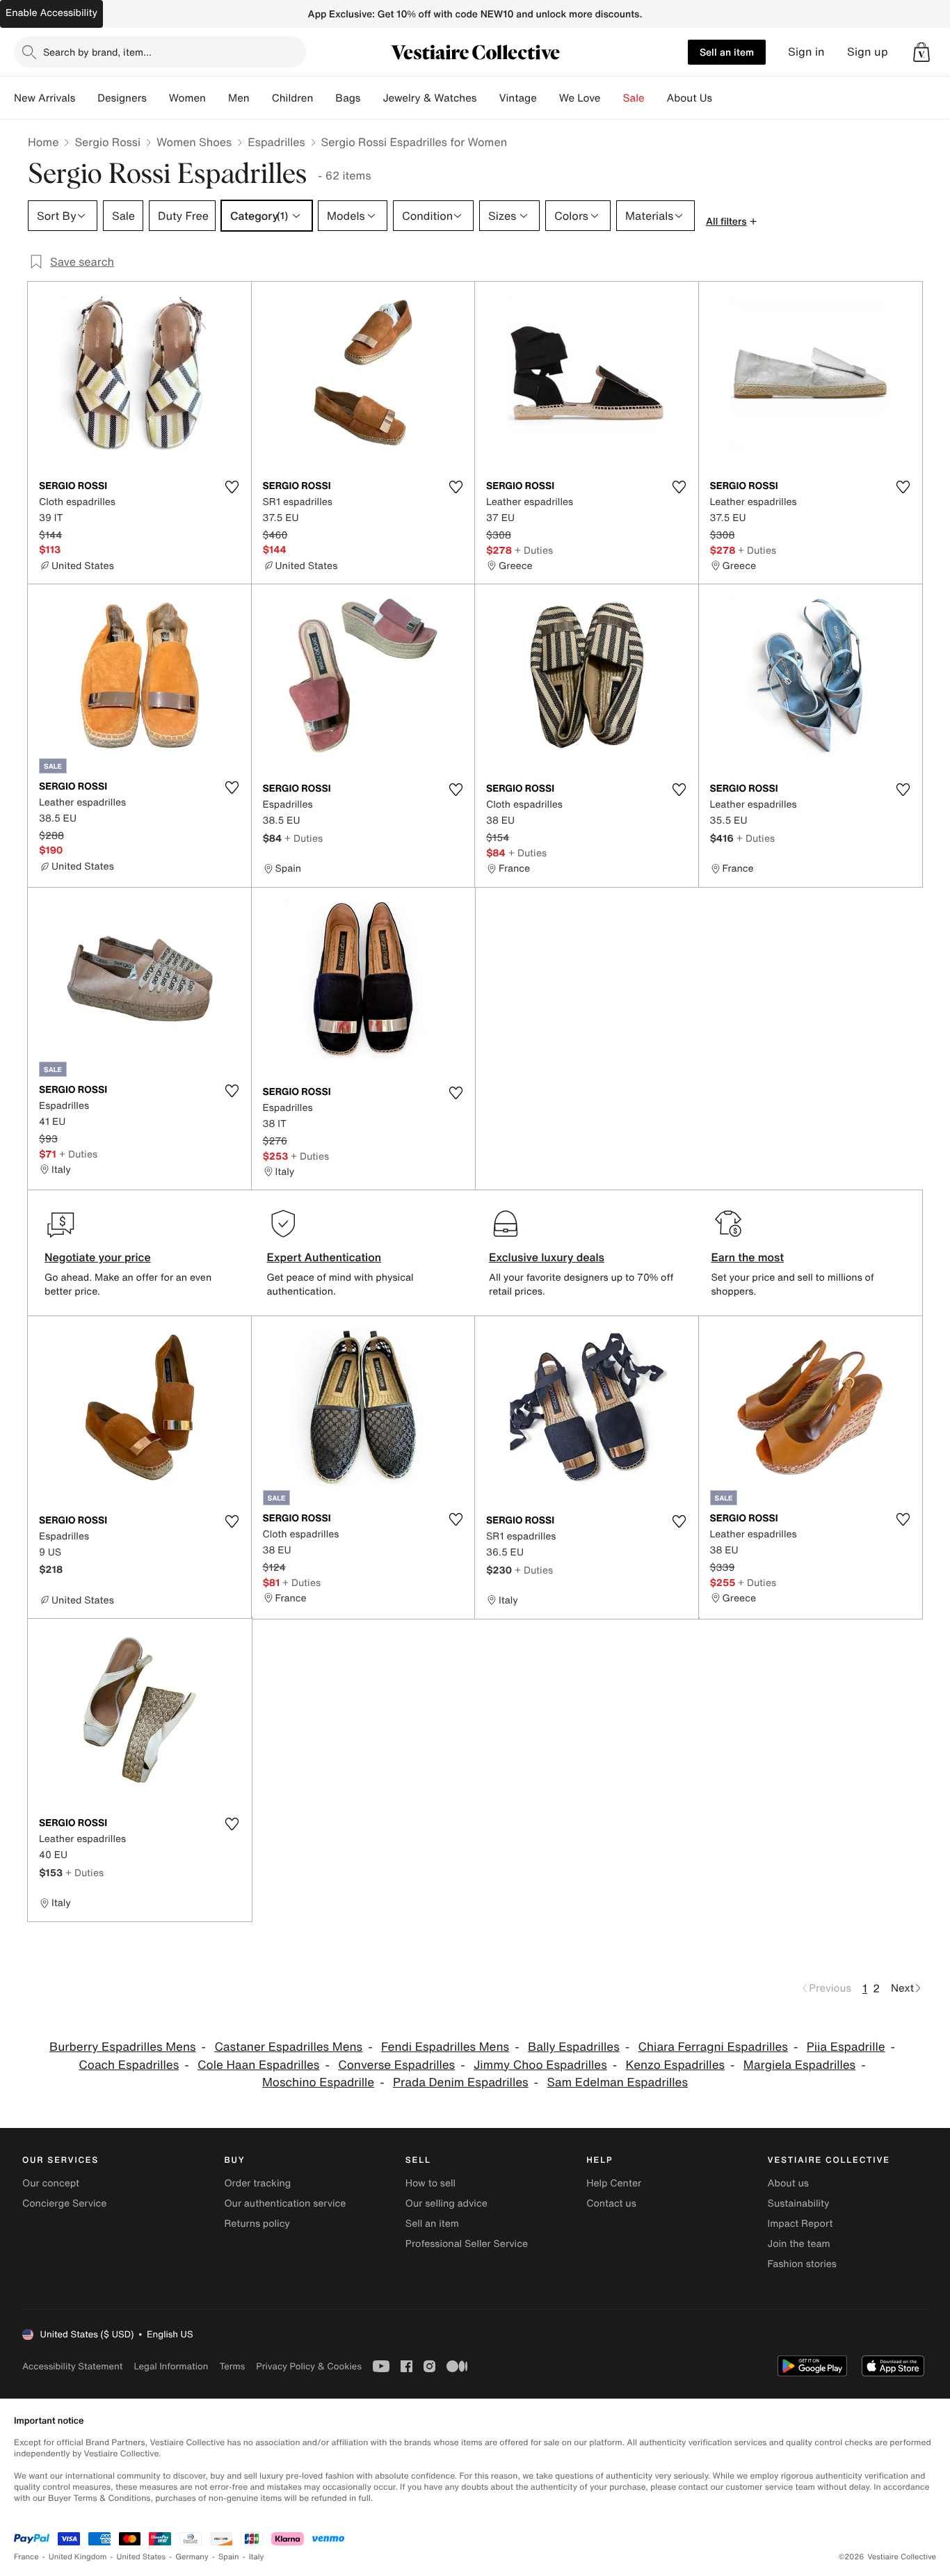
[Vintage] (548, 98)
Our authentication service (285, 2203)
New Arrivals (45, 98)
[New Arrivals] (86, 98)
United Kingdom (78, 2557)
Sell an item (727, 52)
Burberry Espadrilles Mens (123, 2047)
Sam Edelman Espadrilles (617, 2082)
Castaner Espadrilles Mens (288, 2047)
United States (142, 2557)
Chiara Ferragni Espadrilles (713, 2047)
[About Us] (723, 98)
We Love (580, 98)
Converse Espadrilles (396, 2065)
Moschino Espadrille (318, 2082)
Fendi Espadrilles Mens (445, 2047)
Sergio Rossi (107, 142)
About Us (690, 98)
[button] (921, 52)
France (26, 2557)
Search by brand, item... (97, 52)
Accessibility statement (72, 2366)
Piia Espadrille (846, 2047)
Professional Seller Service (467, 2244)
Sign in (806, 52)
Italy (257, 2557)
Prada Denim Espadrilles (461, 2082)
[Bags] (371, 98)
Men (239, 98)
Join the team (799, 2244)
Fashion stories (802, 2264)
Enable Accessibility (51, 13)
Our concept (51, 2183)
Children (293, 98)
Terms (232, 2366)
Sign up (868, 52)
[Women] (217, 98)
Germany (192, 2557)
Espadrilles (276, 142)
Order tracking (257, 2183)
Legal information (171, 2366)
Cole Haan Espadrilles (258, 2065)
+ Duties (534, 550)
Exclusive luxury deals (547, 1257)
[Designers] (158, 98)
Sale (634, 98)
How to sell (430, 2183)
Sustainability (799, 2203)
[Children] (324, 98)
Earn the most (748, 1257)
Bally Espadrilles (574, 2047)
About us (788, 2183)
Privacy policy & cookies (309, 2366)
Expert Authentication (324, 1257)
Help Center (614, 2183)
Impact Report (800, 2224)
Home (43, 142)
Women (187, 98)
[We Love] (612, 98)
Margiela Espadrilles (799, 2065)
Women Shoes (194, 142)
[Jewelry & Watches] (488, 98)
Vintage (517, 98)
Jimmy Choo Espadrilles (540, 2065)
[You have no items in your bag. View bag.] (921, 52)
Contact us (611, 2203)
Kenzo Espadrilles (676, 2065)
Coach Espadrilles (129, 2065)
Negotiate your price (98, 1257)
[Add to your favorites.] (232, 487)
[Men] (261, 98)
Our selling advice (446, 2203)
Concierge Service (64, 2203)
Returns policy (257, 2224)
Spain (229, 2557)
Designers (122, 98)
